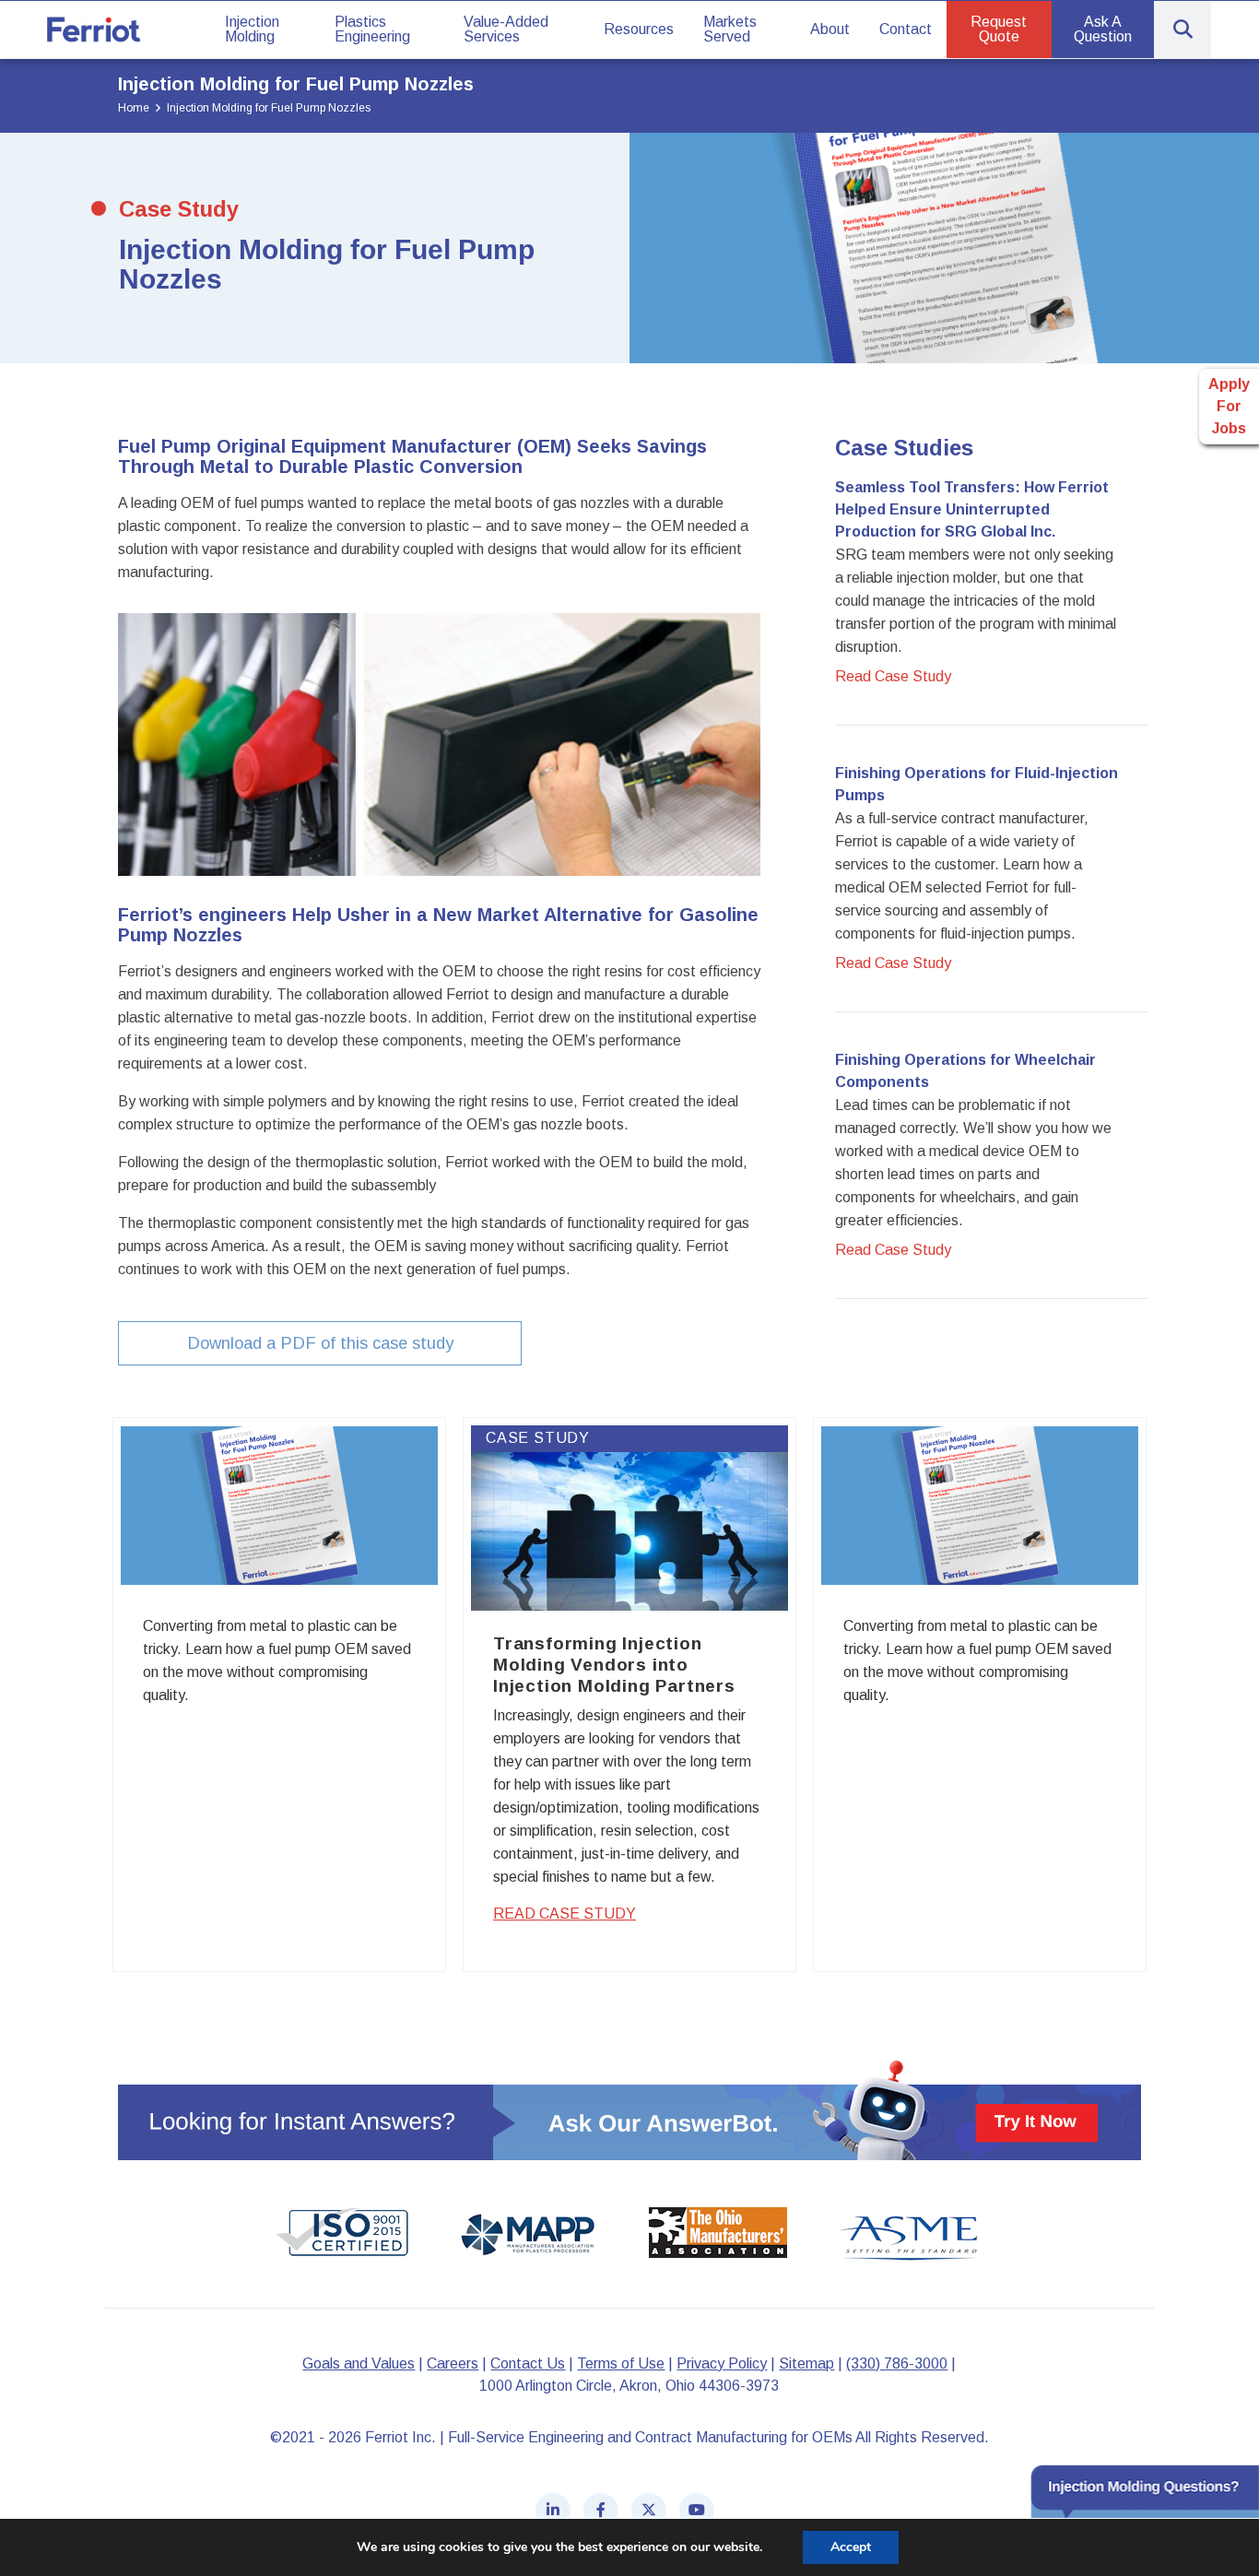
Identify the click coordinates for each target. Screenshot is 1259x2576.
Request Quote (999, 29)
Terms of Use (621, 2363)
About (830, 29)
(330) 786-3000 (897, 2363)
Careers (453, 2363)
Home (134, 108)
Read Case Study (565, 1914)
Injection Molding (252, 29)
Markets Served (730, 29)
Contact (906, 29)
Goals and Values (359, 2363)
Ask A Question (1103, 29)
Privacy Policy (722, 2363)
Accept (851, 2547)
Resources (639, 29)
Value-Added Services (506, 29)
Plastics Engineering (372, 29)
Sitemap (806, 2363)
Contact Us (528, 2363)
